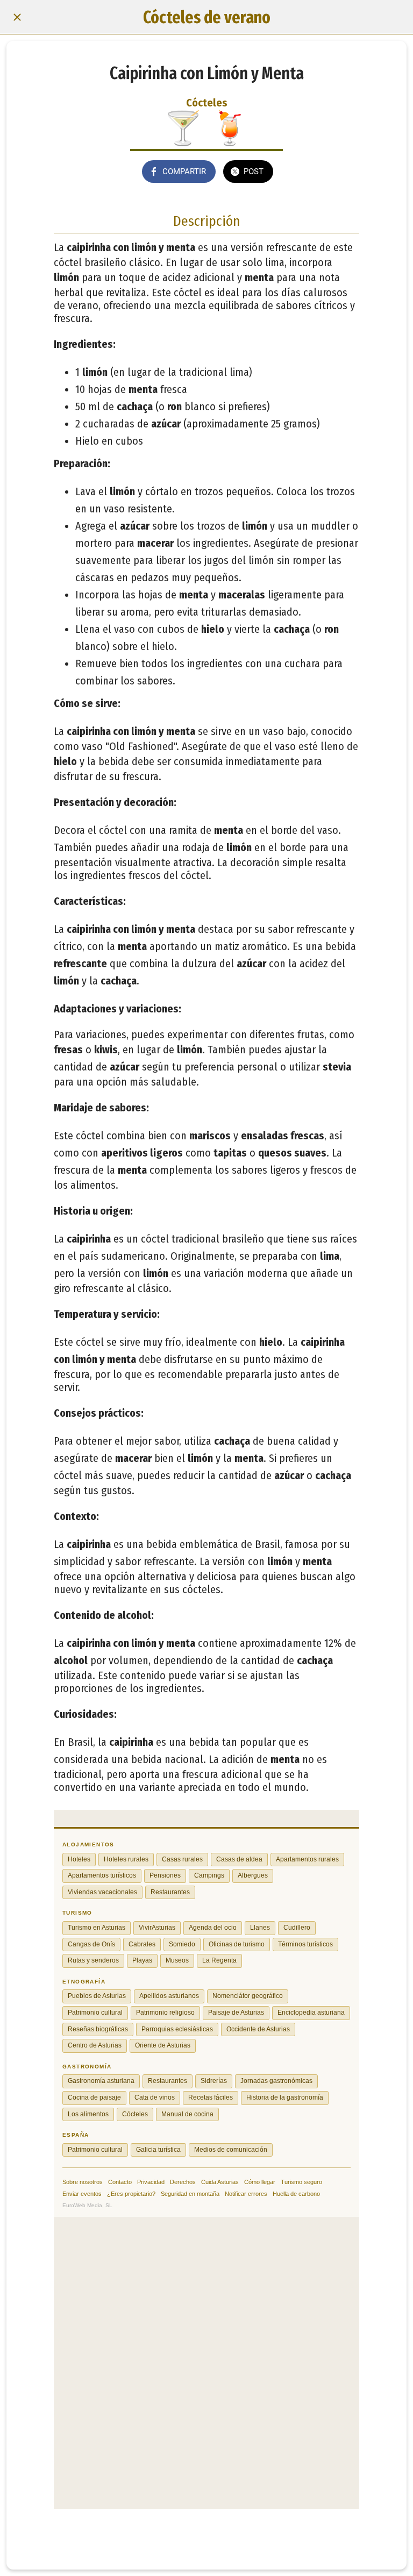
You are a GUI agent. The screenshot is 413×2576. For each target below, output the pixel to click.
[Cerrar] (17, 17)
